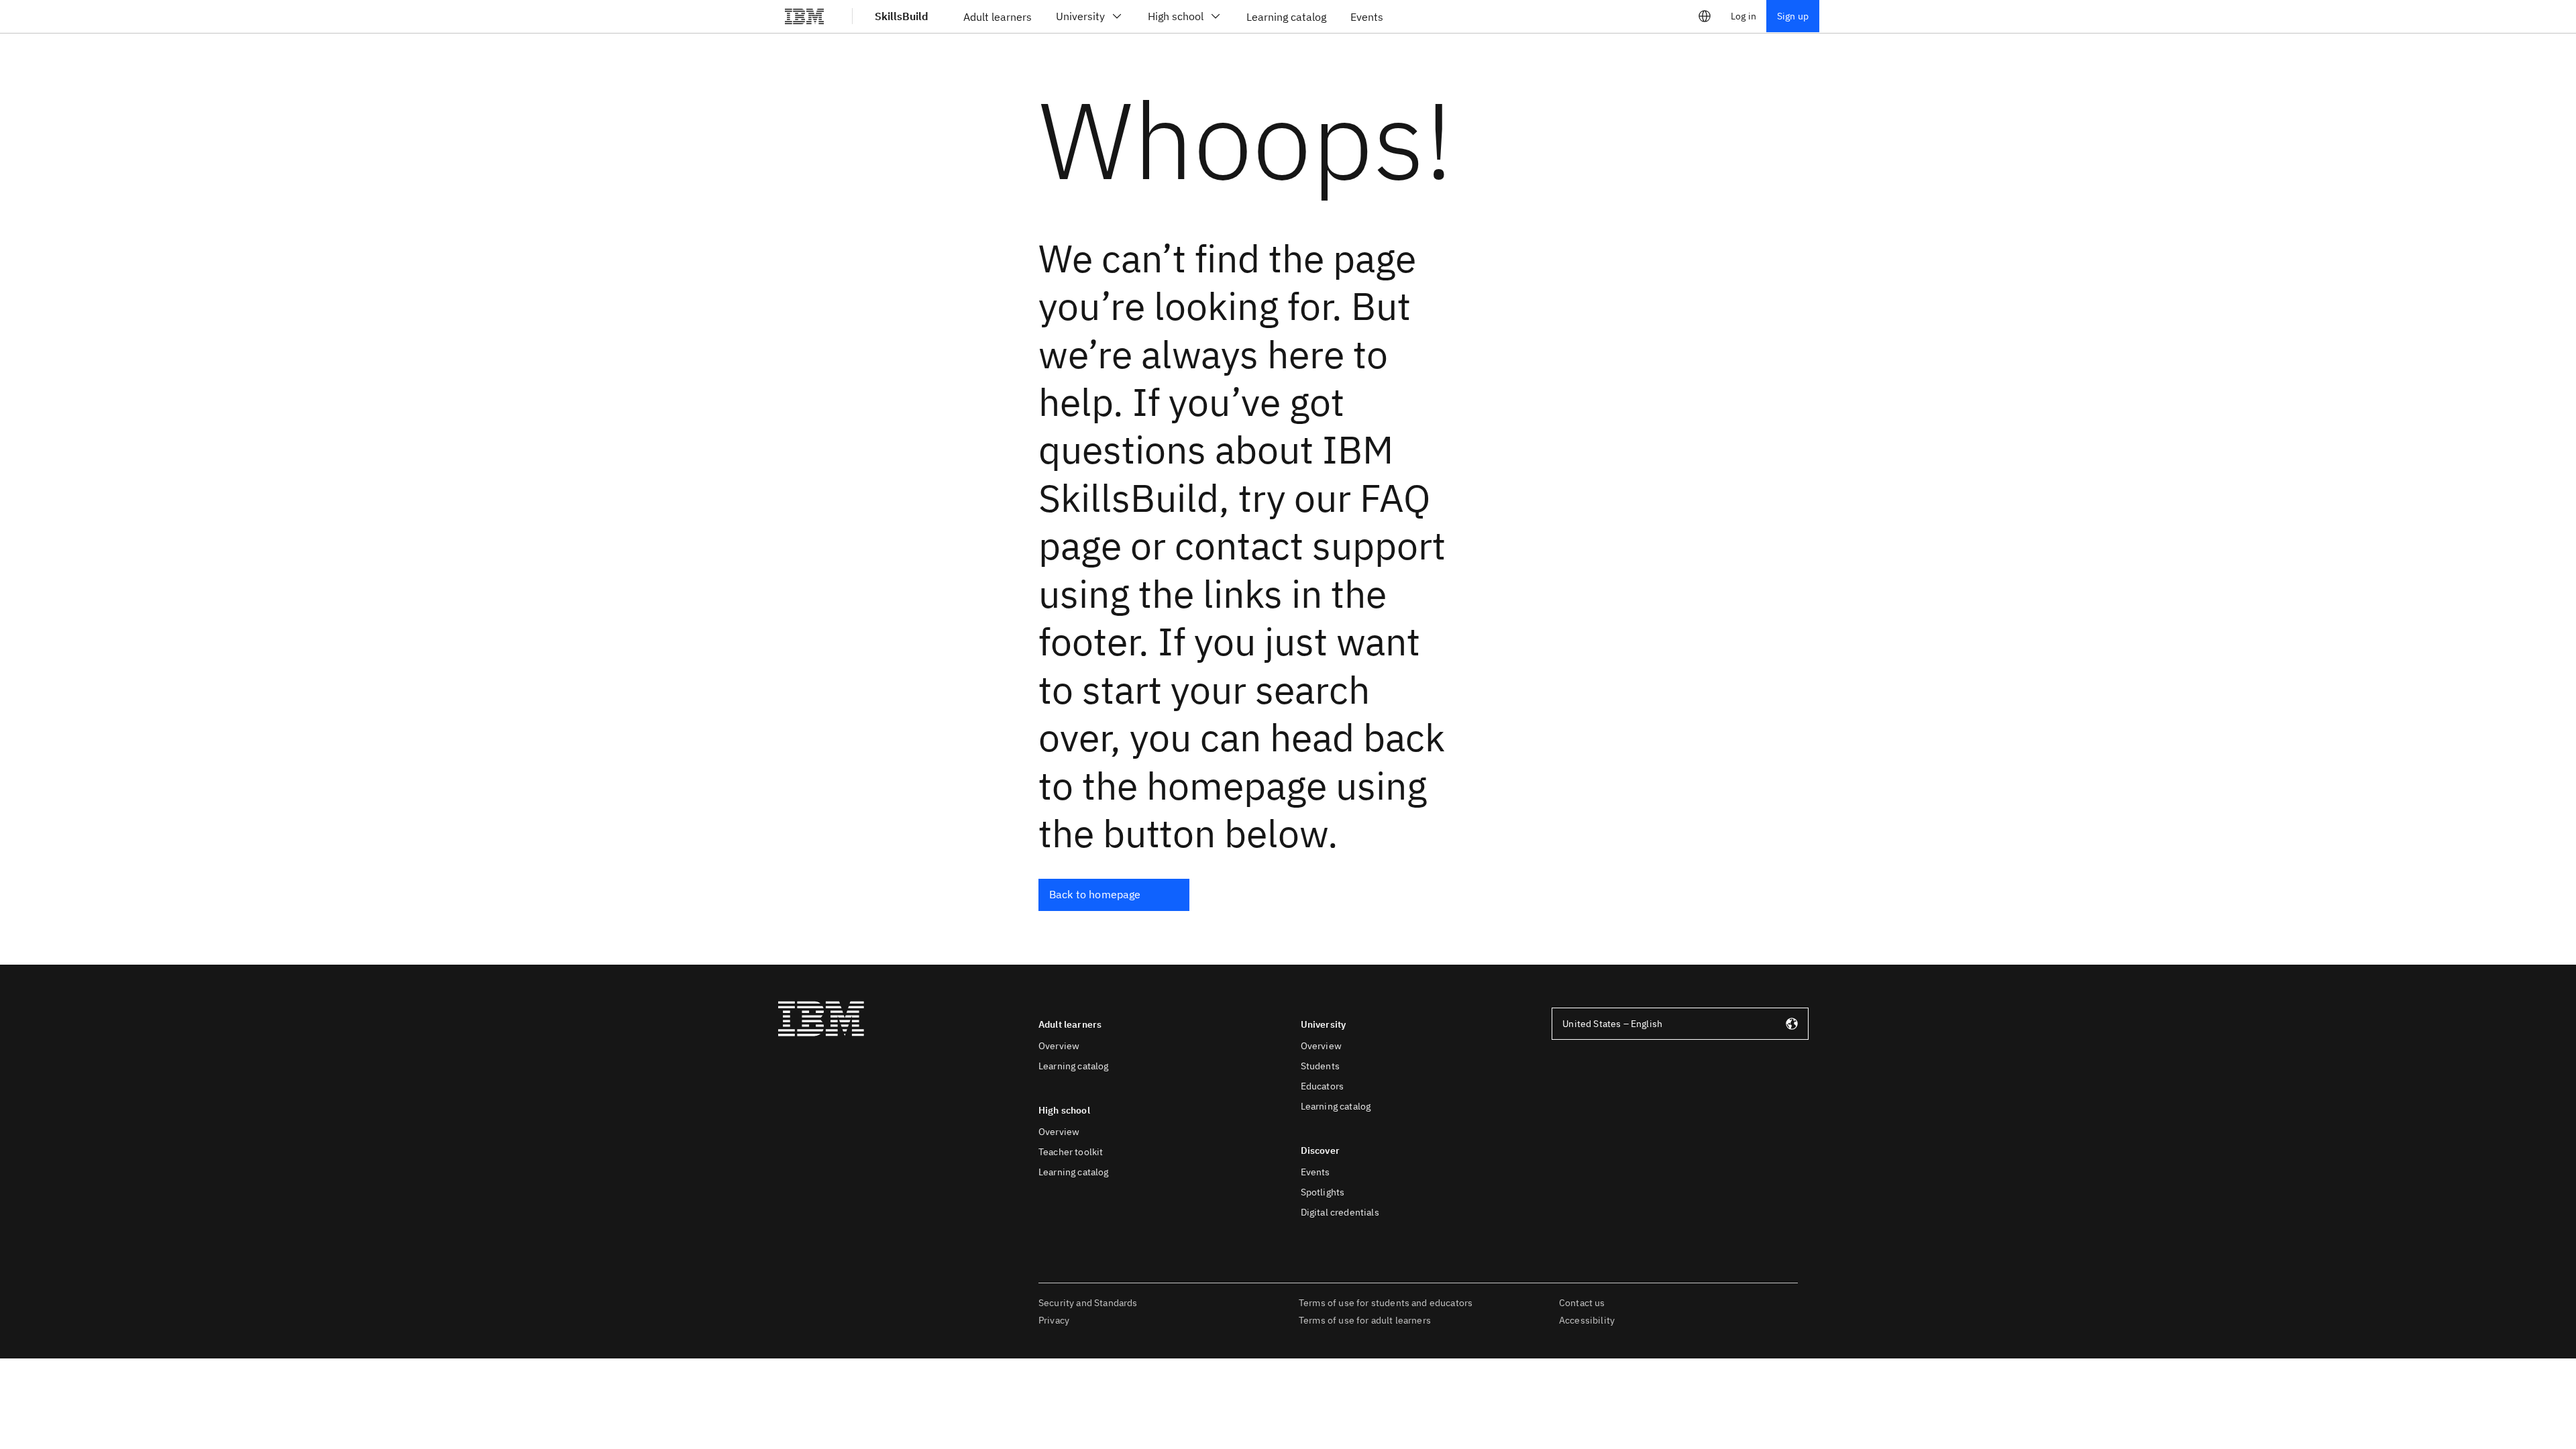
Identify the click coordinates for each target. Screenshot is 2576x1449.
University (1080, 16)
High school (1176, 16)
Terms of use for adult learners (1365, 1320)
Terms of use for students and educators (1386, 1303)
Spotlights (1323, 1192)
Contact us (1582, 1303)
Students (1320, 1066)
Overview (1059, 1046)
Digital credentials (1340, 1212)
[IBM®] (804, 16)
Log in (1743, 16)
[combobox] (1680, 1024)
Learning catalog (1074, 1066)
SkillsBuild (902, 16)
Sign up (1793, 16)
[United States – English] (1705, 16)
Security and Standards (1088, 1303)
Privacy (1054, 1320)
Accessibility (1587, 1320)
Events (1316, 1172)
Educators (1322, 1086)
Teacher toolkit (1071, 1152)
